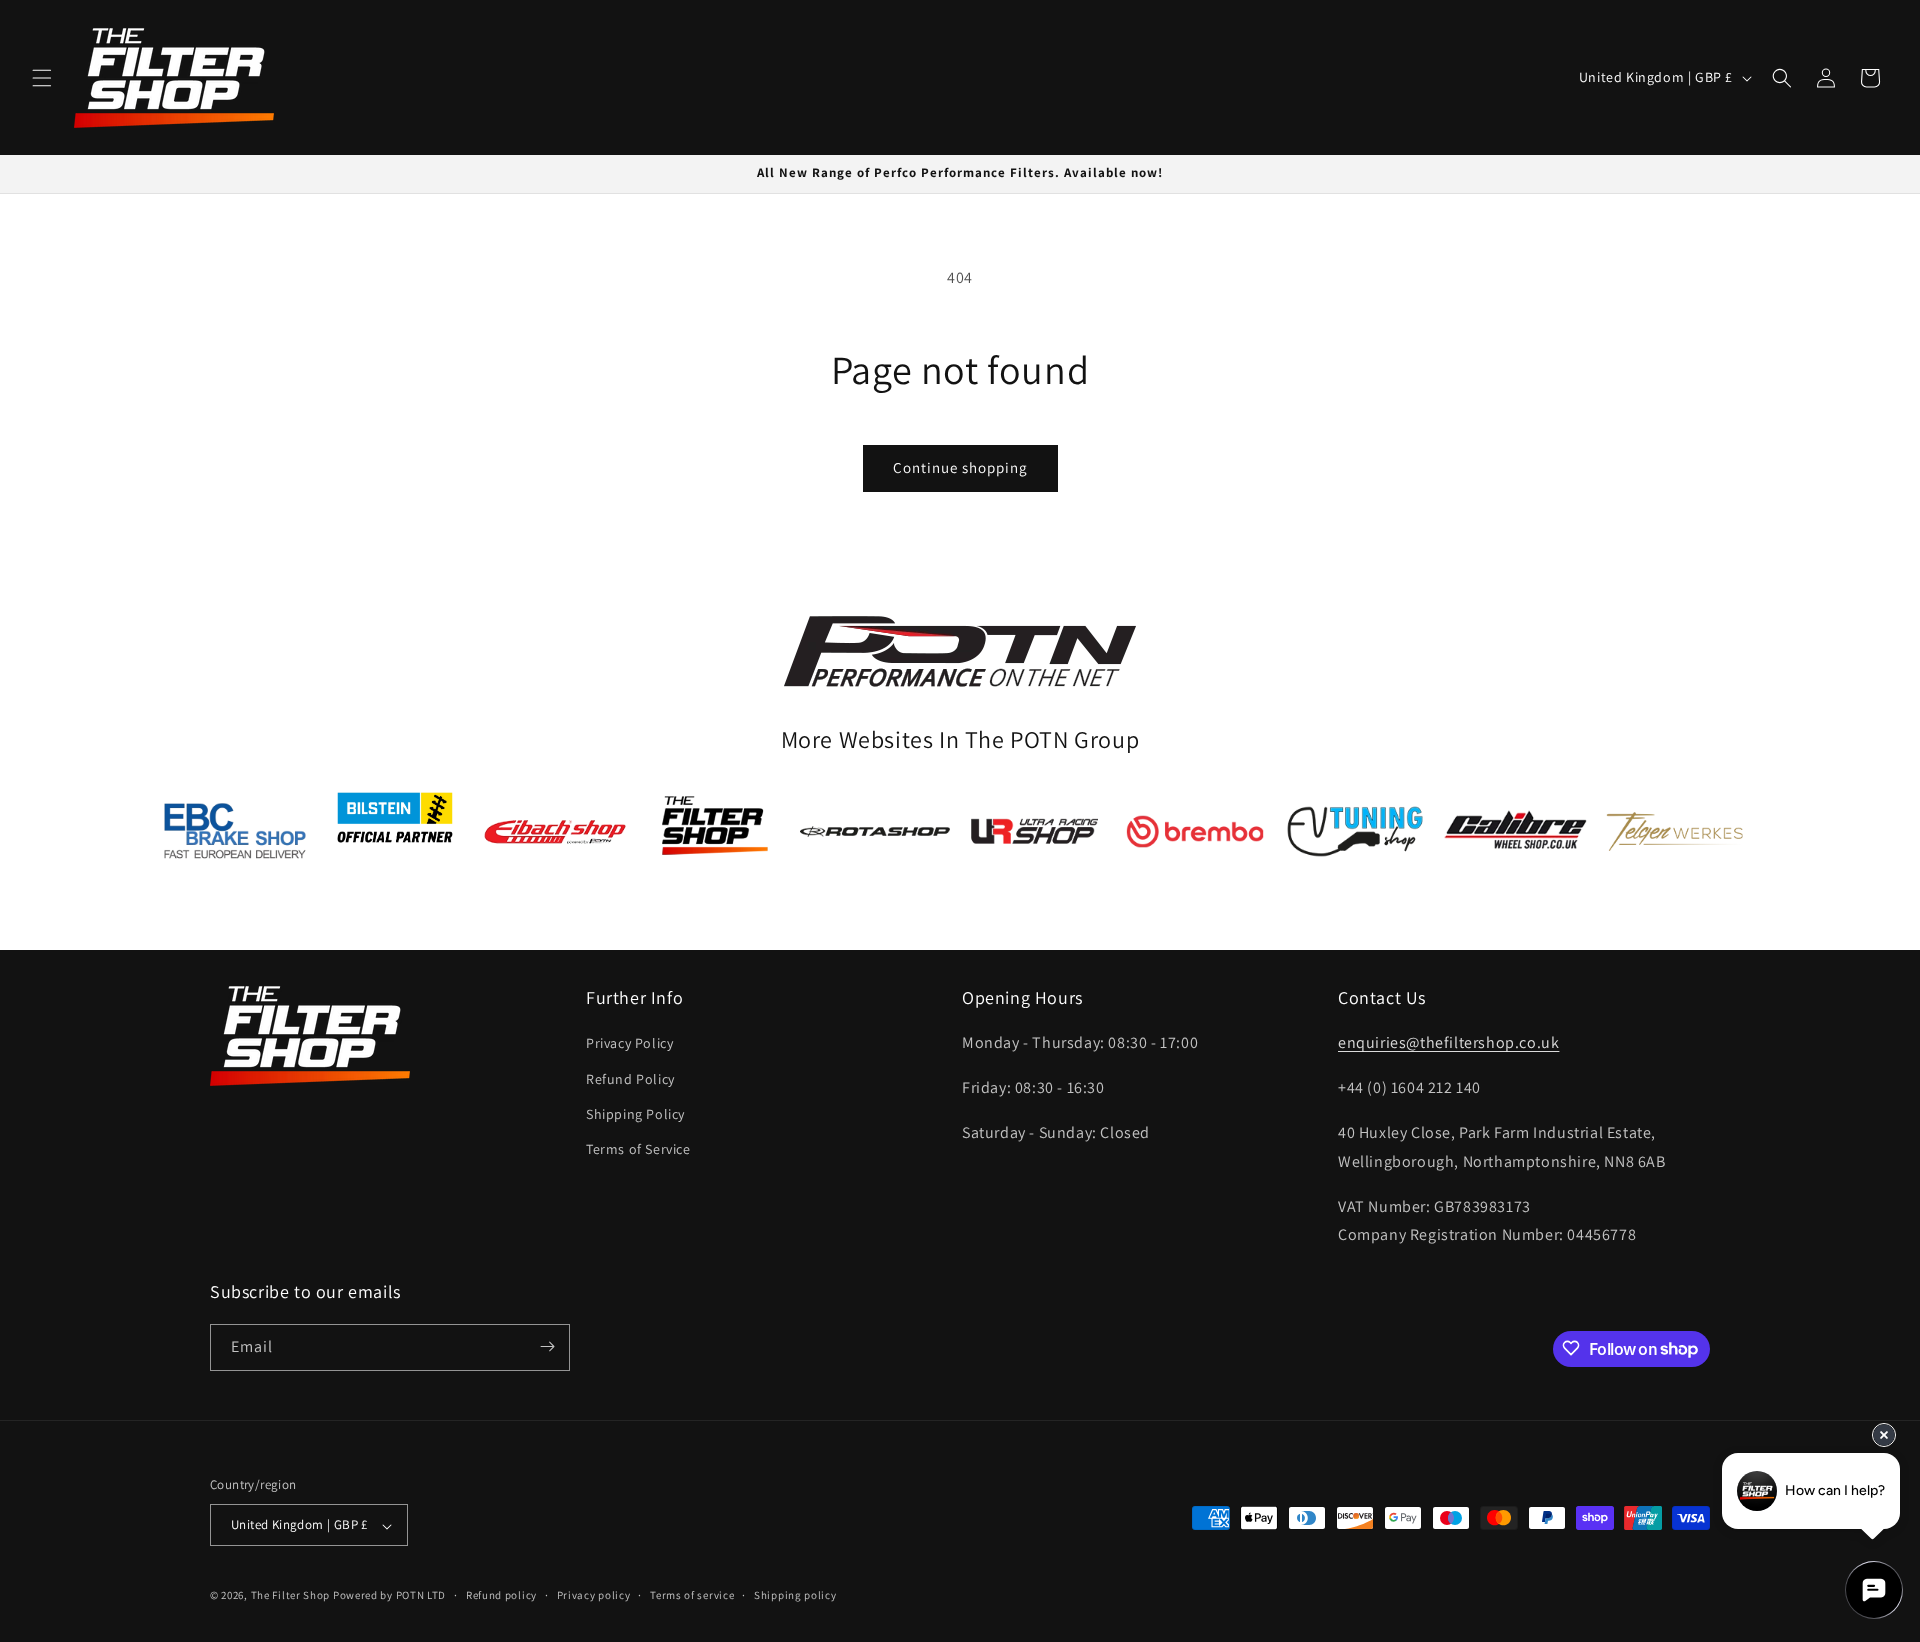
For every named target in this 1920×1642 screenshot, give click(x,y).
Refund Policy (630, 1078)
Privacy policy (594, 1595)
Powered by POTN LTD (389, 1596)
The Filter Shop (291, 1596)
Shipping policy (795, 1595)
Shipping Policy (635, 1113)
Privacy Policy (629, 1043)
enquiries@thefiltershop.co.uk (1448, 1042)
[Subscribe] (547, 1346)
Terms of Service (638, 1149)
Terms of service (692, 1595)
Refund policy (501, 1595)
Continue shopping (960, 467)
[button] (42, 78)
